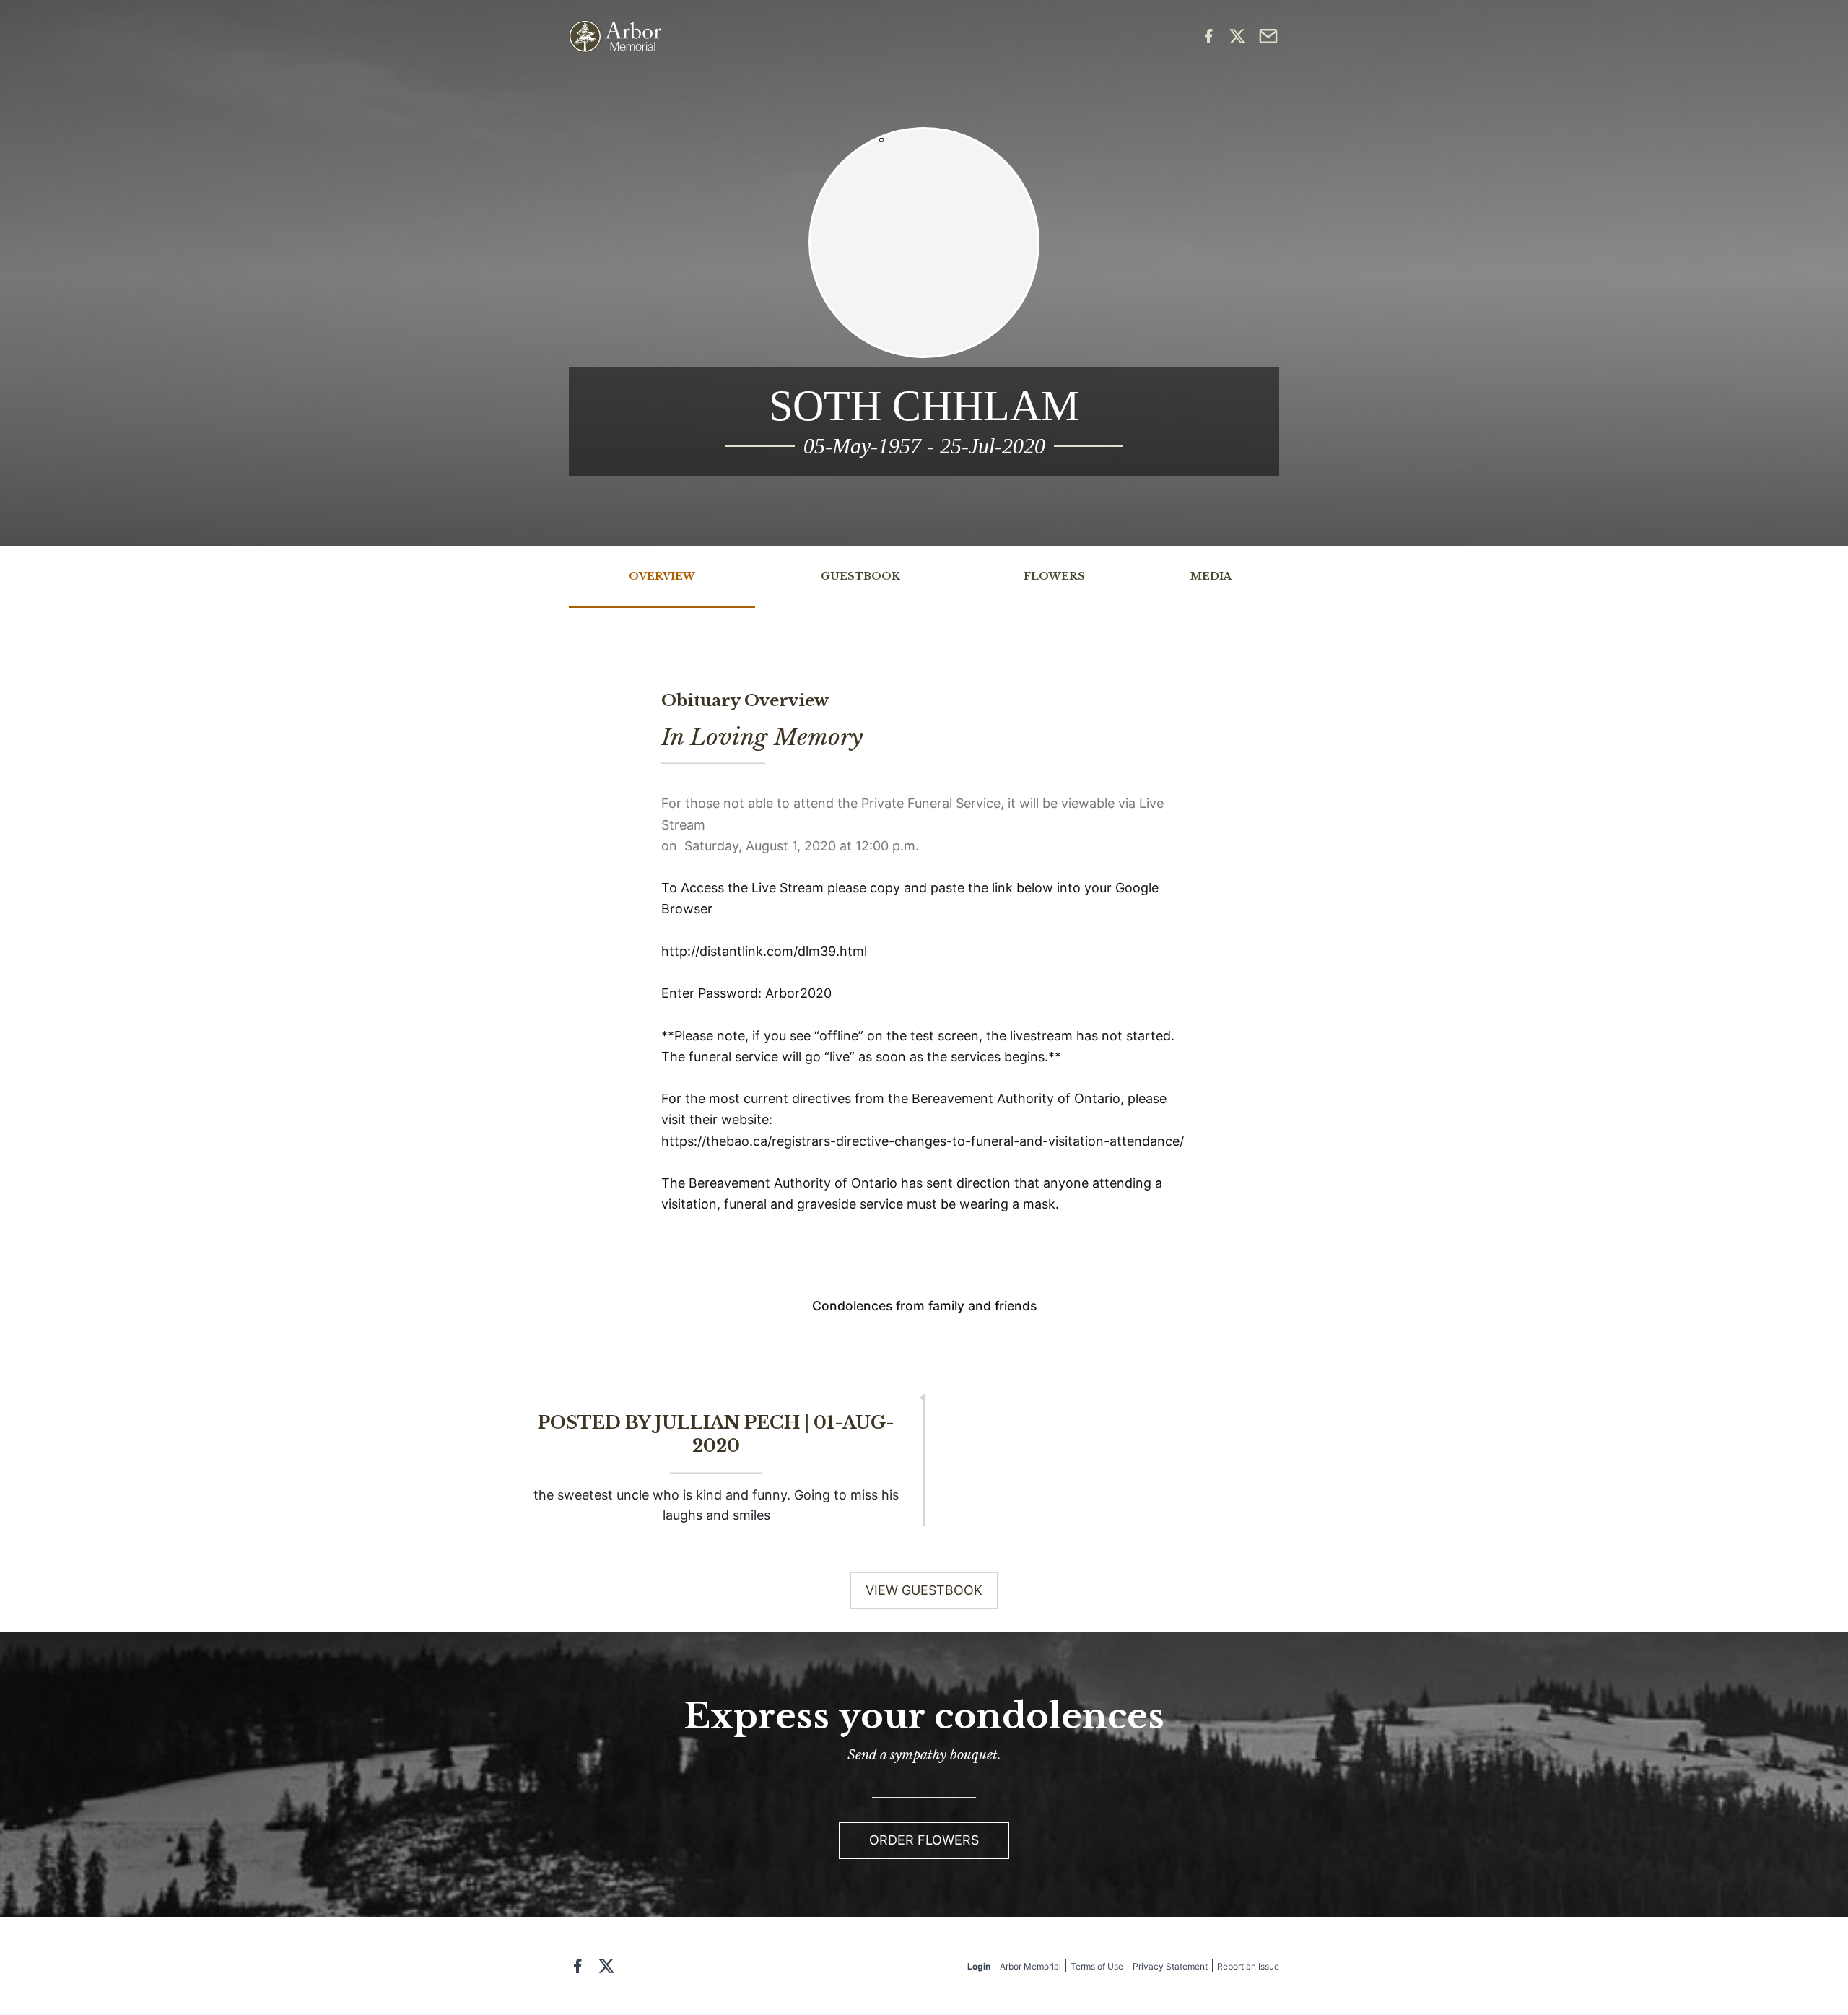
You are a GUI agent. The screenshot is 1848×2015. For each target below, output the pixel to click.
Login (979, 1966)
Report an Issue (1248, 1966)
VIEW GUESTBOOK (924, 1590)
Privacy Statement (1170, 1966)
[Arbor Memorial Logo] (615, 36)
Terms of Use (1097, 1966)
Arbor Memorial (1030, 1966)
